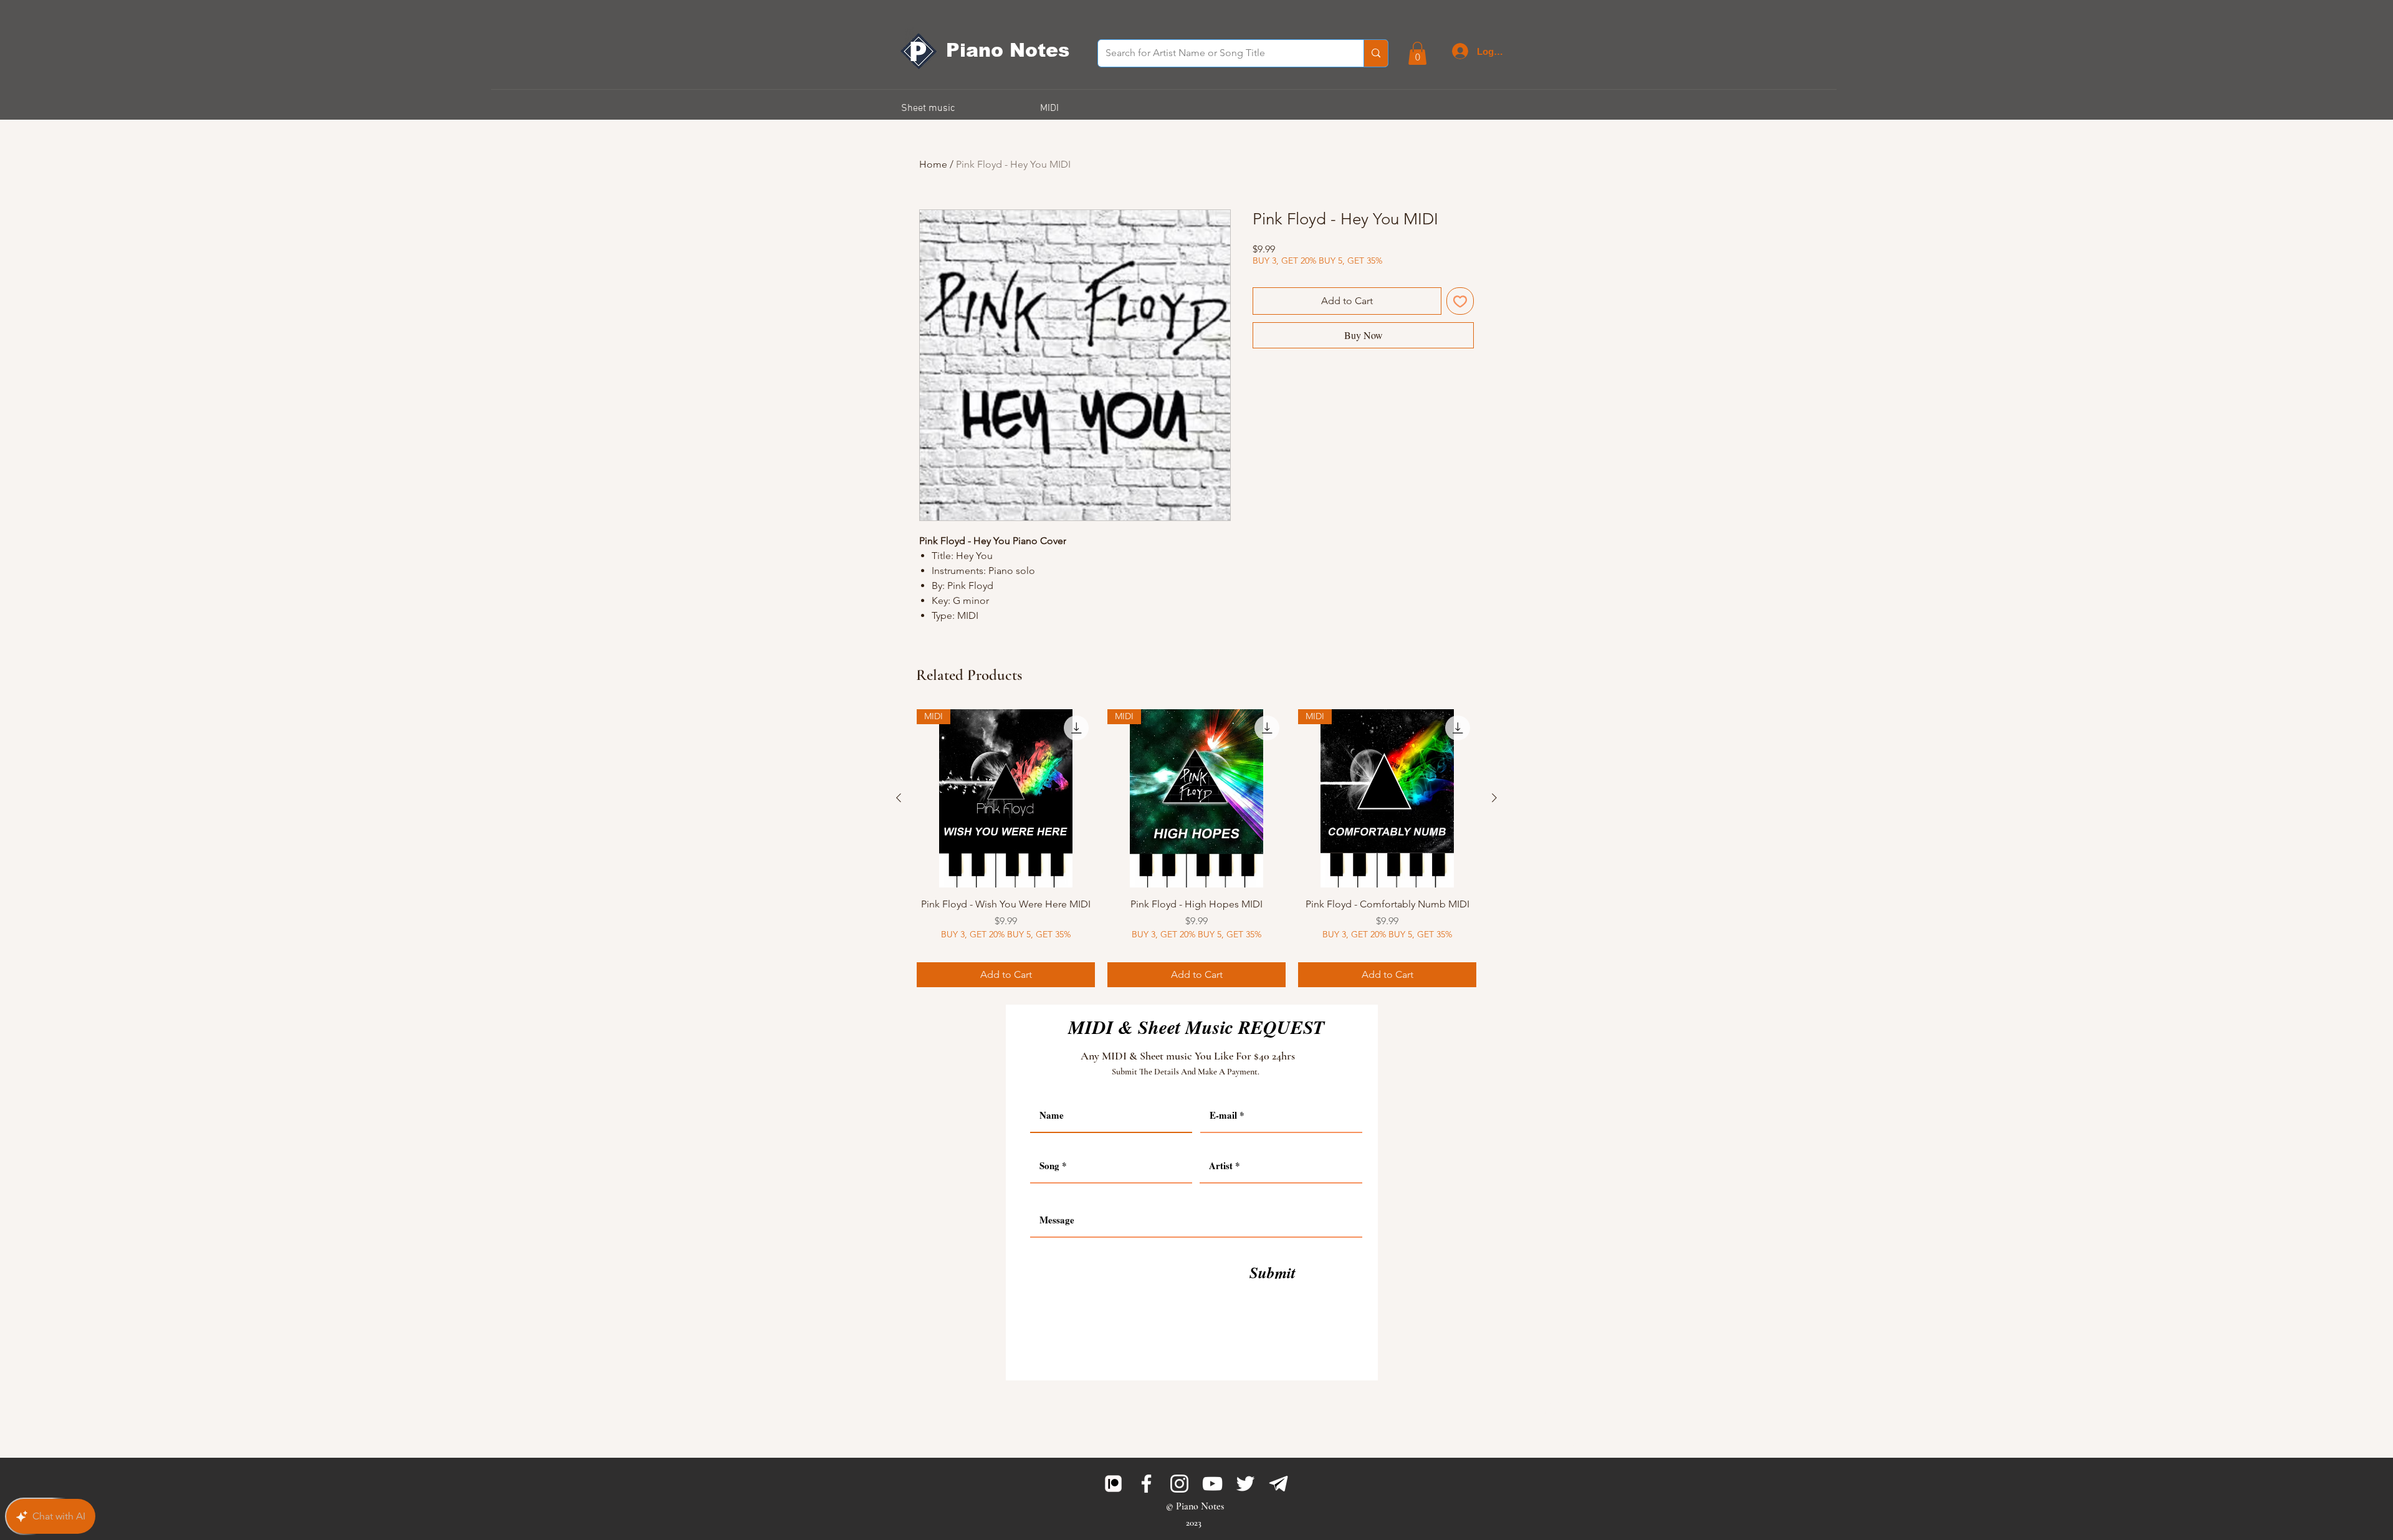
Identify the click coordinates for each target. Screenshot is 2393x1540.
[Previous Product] (899, 798)
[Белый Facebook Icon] (1146, 1484)
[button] (1417, 53)
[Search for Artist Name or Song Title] (1376, 53)
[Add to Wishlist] (1460, 301)
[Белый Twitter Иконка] (1245, 1484)
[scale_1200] (1113, 1484)
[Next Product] (1494, 798)
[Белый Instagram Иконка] (1179, 1484)
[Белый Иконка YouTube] (1212, 1484)
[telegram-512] (1278, 1484)
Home (933, 164)
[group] (1196, 848)
